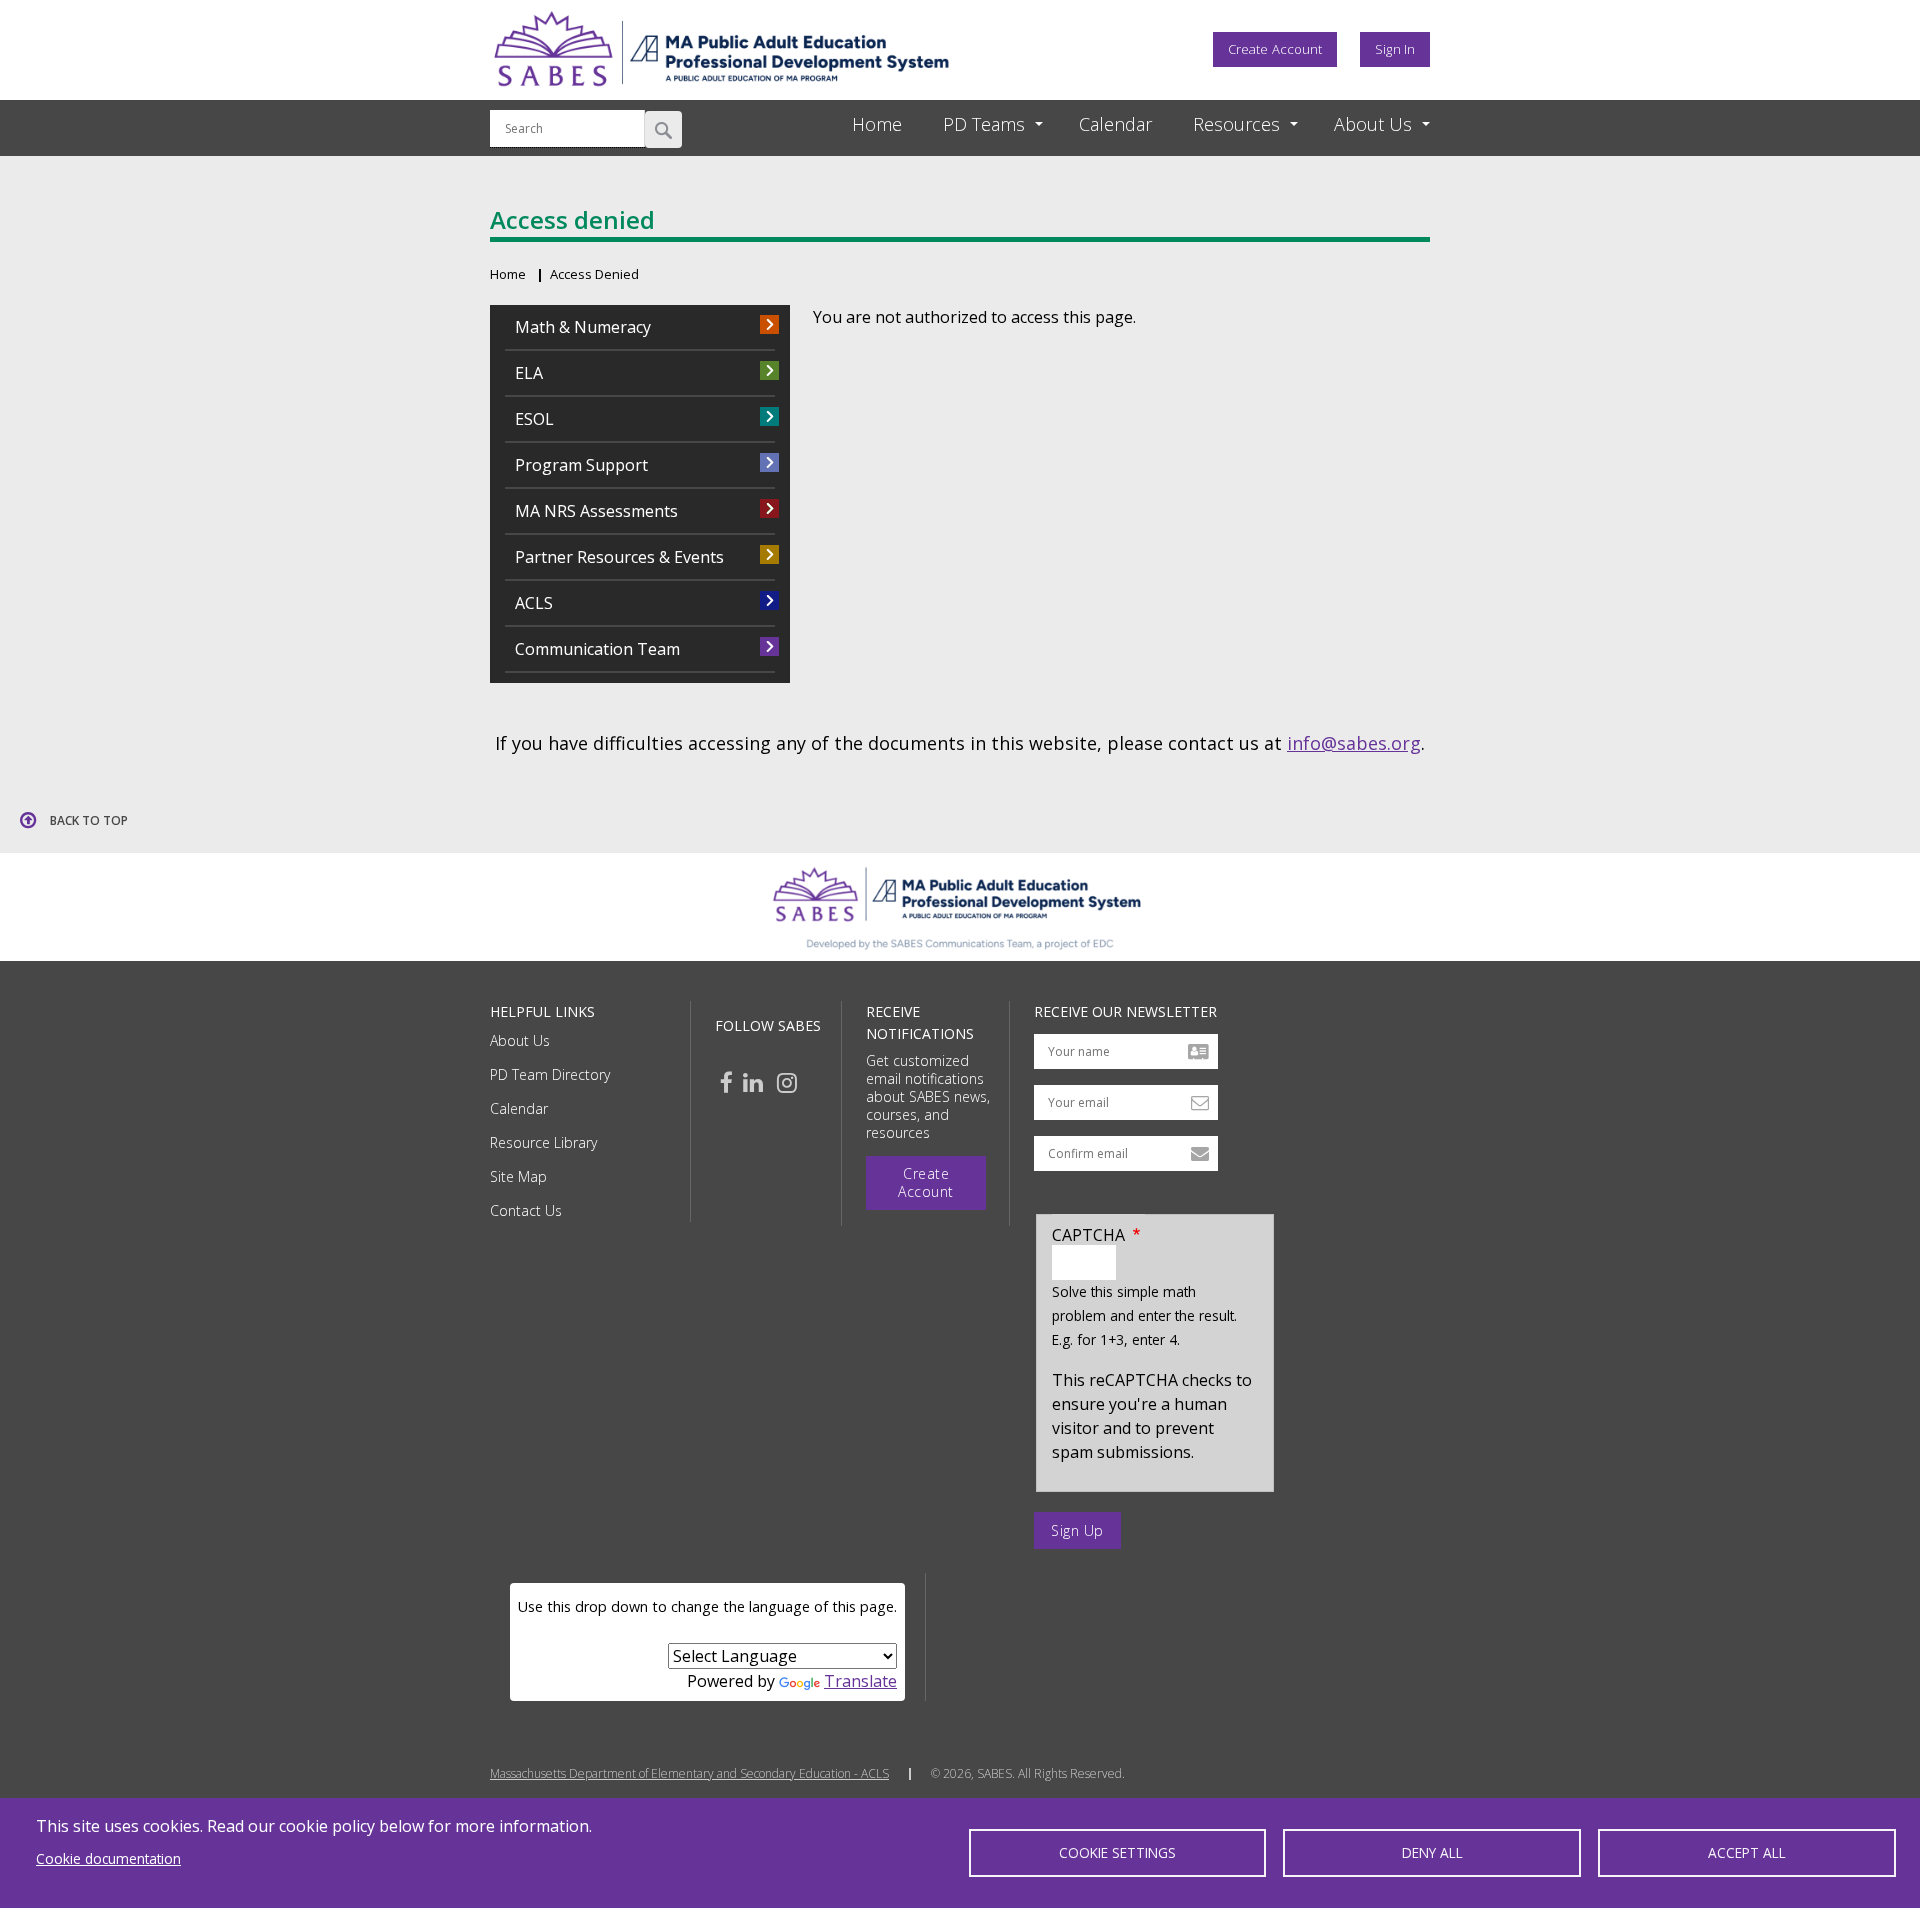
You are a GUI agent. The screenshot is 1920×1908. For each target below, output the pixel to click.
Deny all (1432, 1852)
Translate (860, 1681)
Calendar (519, 1108)
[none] (975, 124)
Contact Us (526, 1210)
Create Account (1275, 49)
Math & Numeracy (583, 327)
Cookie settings (1117, 1852)
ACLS (534, 603)
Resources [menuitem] (1236, 124)
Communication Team (597, 649)
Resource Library (543, 1142)
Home (508, 274)
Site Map (518, 1176)
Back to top (89, 820)
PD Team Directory (550, 1074)
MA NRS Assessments (596, 511)
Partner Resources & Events (619, 557)
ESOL (534, 419)
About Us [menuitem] (1373, 124)
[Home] (721, 93)
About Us (520, 1040)
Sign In (1395, 49)
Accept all (1747, 1852)
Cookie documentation (108, 1858)
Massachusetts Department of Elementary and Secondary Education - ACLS (689, 1774)
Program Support (581, 465)
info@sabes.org (1354, 743)
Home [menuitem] (877, 124)
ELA (529, 373)
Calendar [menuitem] (1115, 124)
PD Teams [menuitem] (984, 124)
